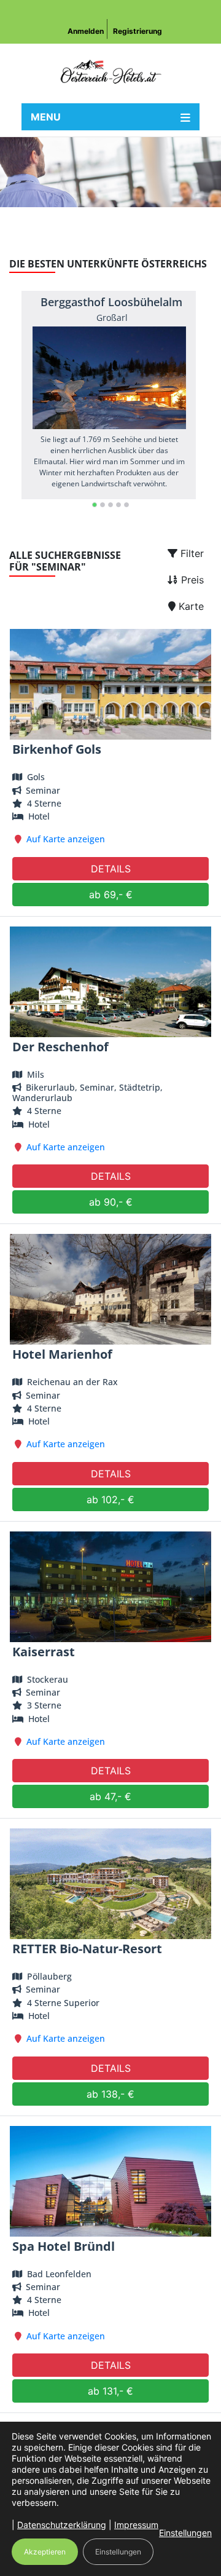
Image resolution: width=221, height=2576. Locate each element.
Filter (191, 553)
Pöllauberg (49, 1976)
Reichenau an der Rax (72, 1382)
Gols (36, 777)
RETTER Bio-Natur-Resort (87, 1949)
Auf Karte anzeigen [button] (66, 839)
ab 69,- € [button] (111, 895)
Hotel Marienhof (62, 1354)
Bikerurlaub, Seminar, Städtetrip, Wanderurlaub (87, 1092)
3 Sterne (44, 1705)
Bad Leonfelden (59, 2274)
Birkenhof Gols (57, 749)
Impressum (136, 2525)
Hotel (39, 816)
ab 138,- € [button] (110, 2094)
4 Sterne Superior (63, 2003)
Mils (36, 1074)
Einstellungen (185, 2533)
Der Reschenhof (60, 1047)
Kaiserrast (44, 1652)
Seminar (42, 790)
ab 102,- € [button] (110, 1499)
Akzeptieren (45, 2552)
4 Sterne (44, 803)
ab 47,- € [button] (110, 1796)
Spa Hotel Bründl (64, 2246)
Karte (190, 606)
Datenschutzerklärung (62, 2525)
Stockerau (48, 1679)
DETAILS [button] (111, 869)
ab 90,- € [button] (111, 1202)
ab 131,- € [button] (110, 2391)
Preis (191, 580)
